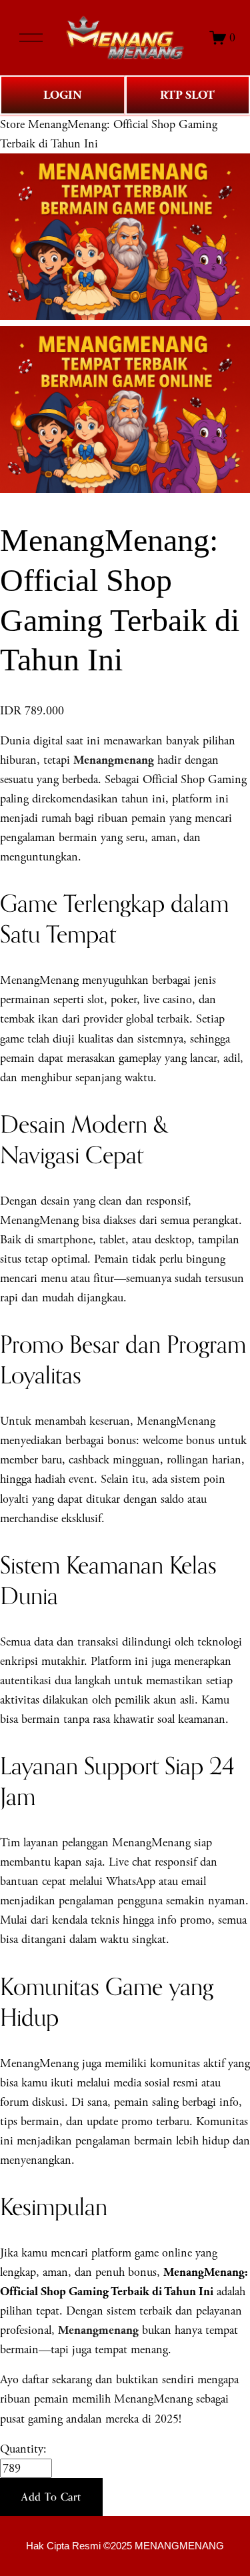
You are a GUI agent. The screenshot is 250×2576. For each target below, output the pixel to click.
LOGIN (63, 95)
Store (12, 124)
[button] (51, 2497)
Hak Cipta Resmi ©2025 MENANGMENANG (125, 2546)
